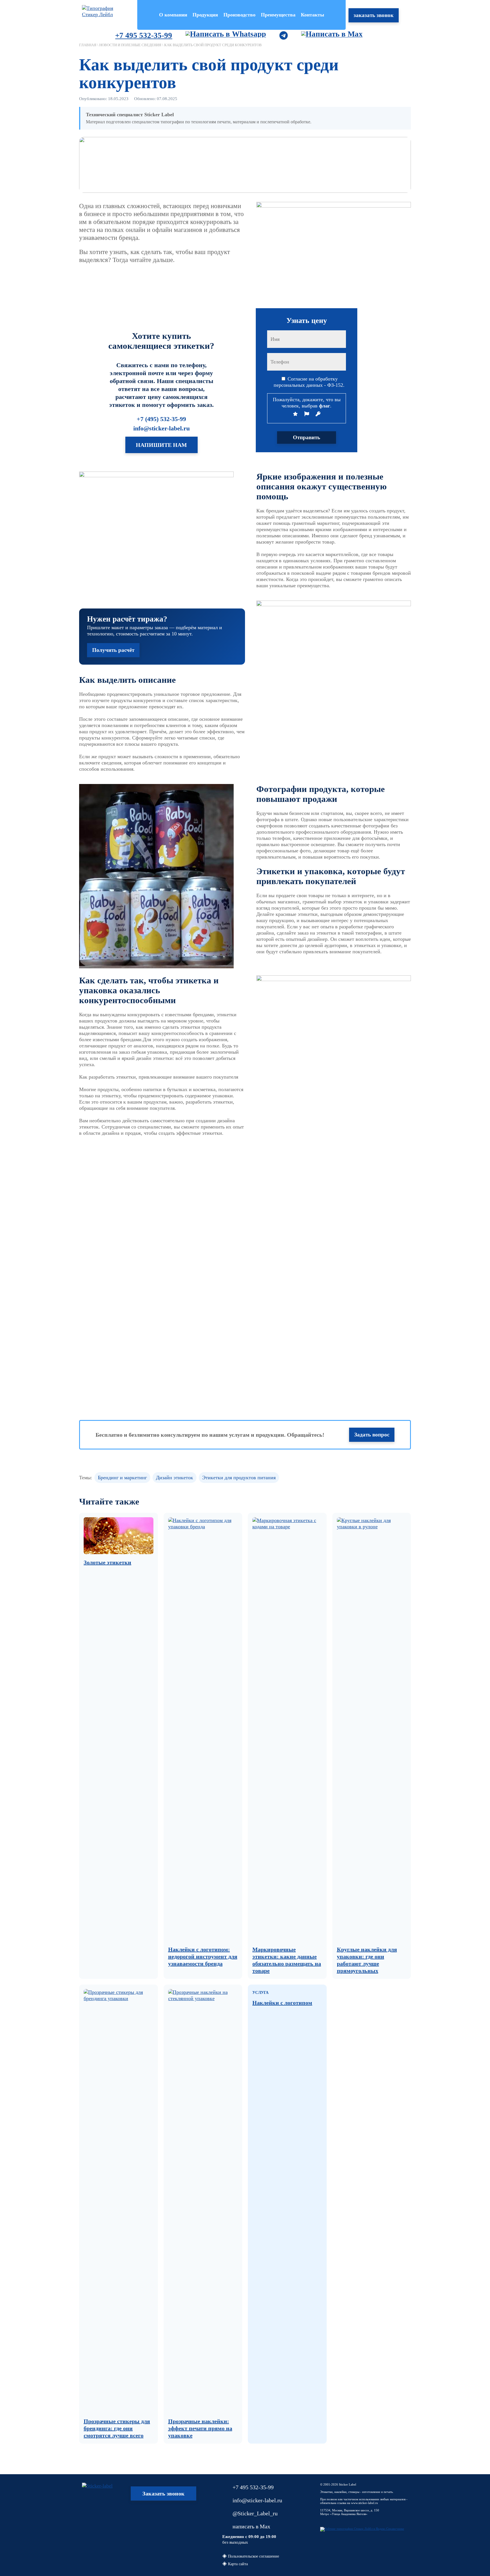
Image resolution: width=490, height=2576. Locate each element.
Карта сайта (238, 2564)
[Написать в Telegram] (279, 35)
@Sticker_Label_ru (255, 2513)
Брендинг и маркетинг (122, 1478)
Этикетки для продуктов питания (239, 1478)
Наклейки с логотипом (282, 2003)
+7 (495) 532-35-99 (161, 419)
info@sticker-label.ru (161, 428)
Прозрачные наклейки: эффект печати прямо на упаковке (200, 2428)
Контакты (312, 15)
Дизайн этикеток (175, 1478)
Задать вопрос (372, 1435)
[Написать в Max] (328, 35)
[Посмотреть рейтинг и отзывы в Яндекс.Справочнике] (362, 2529)
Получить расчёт (113, 650)
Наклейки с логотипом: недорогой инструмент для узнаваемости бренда (203, 1956)
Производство (239, 15)
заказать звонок (374, 15)
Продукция (205, 15)
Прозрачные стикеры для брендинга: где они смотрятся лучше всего (117, 2428)
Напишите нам (161, 445)
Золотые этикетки (107, 1562)
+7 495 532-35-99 (144, 35)
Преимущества (278, 15)
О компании (173, 15)
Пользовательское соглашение (254, 2556)
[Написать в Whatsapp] (221, 35)
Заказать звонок (163, 2493)
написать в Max (251, 2526)
